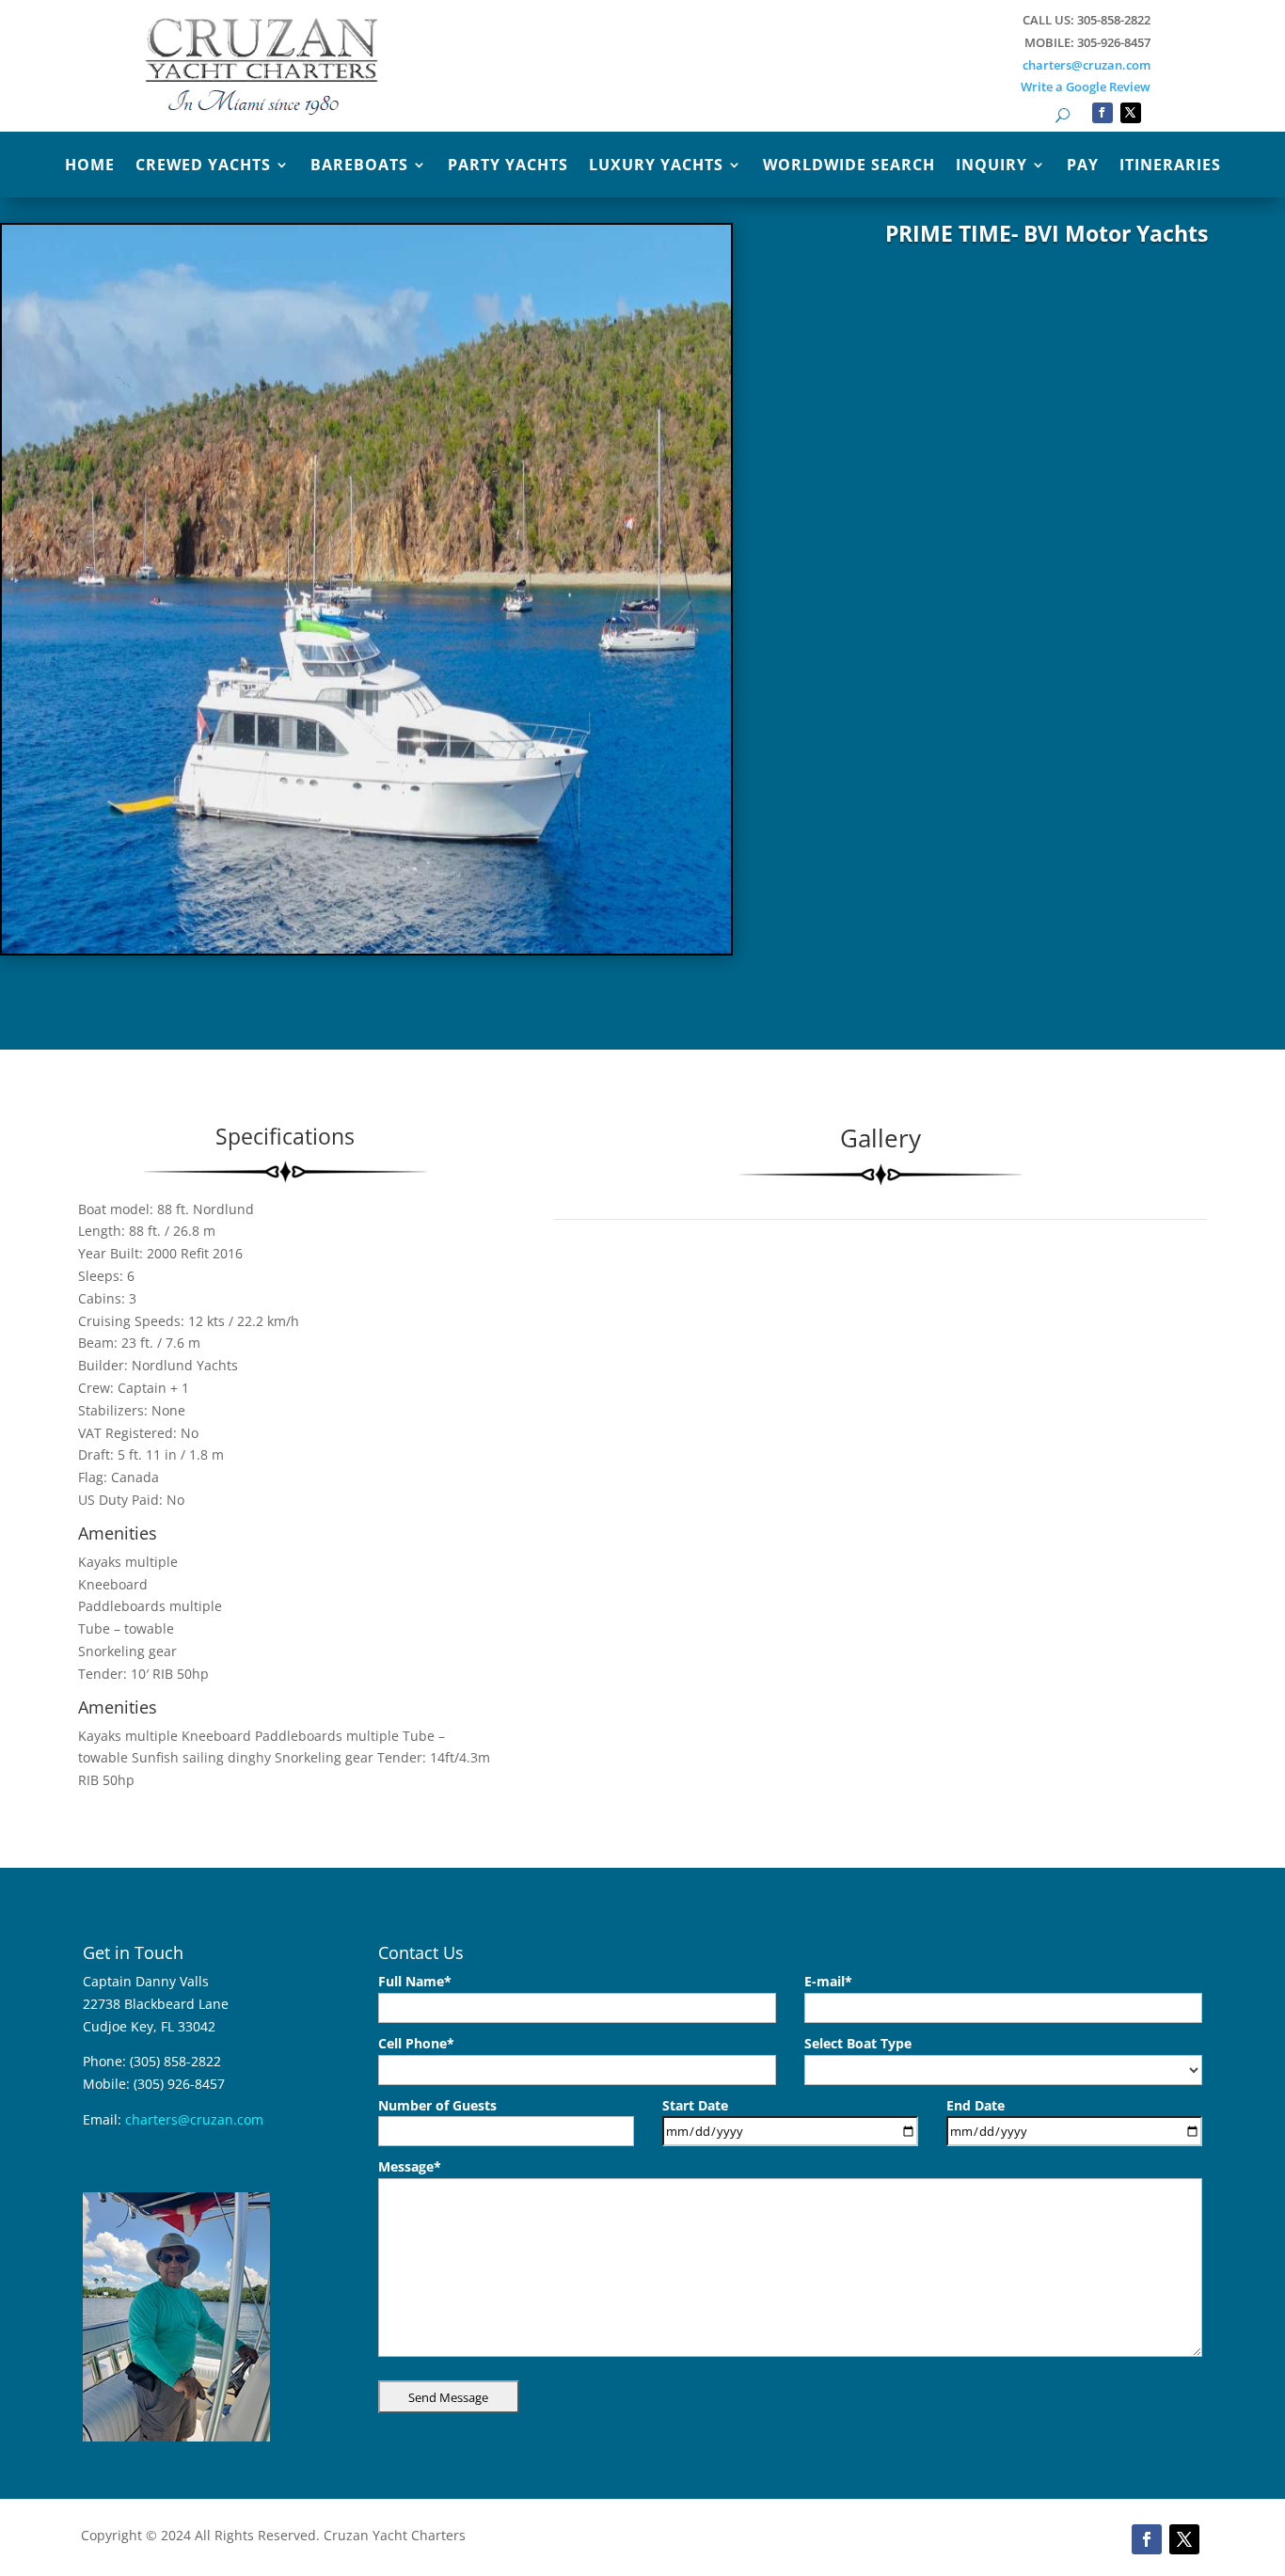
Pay (1083, 166)
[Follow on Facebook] (1103, 113)
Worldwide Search (849, 166)
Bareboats (359, 166)
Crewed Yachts (203, 166)
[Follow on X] (1131, 113)
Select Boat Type (858, 2043)
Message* (410, 2166)
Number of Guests (437, 2105)
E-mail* (828, 1981)
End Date (976, 2105)
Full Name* (415, 1981)
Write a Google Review (1086, 87)
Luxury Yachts (656, 166)
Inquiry (992, 166)
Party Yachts (508, 166)
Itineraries (1170, 166)
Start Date (695, 2105)
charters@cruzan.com (1087, 65)
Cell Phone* (416, 2043)
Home (90, 166)
